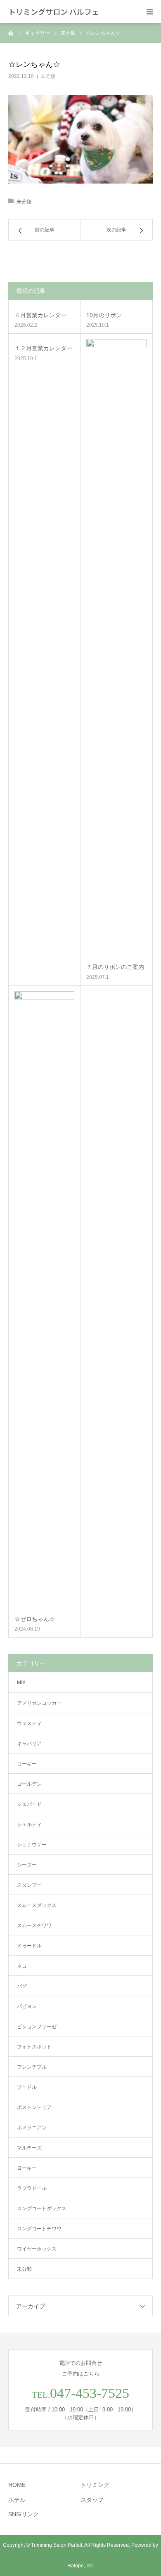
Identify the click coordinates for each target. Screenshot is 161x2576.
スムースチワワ (34, 1926)
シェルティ (29, 1824)
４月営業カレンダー (40, 315)
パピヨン (27, 2006)
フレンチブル (32, 2067)
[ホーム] (11, 33)
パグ (22, 1986)
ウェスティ (29, 1723)
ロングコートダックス (42, 2208)
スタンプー (29, 1885)
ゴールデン (29, 1784)
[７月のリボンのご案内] (116, 648)
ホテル (17, 2500)
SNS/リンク (24, 2514)
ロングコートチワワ (39, 2229)
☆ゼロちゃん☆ (35, 1619)
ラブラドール (32, 2188)
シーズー (27, 1865)
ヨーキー (27, 2168)
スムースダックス (37, 1905)
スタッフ (92, 2500)
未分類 (48, 76)
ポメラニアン (32, 2128)
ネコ (22, 1966)
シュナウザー (32, 1845)
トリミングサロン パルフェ (54, 12)
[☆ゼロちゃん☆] (44, 1301)
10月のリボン (104, 315)
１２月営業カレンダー (43, 348)
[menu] (149, 12)
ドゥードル (29, 1946)
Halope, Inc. (81, 2566)
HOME (17, 2485)
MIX (21, 1683)
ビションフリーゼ (37, 2027)
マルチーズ (29, 2148)
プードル (27, 2087)
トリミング (95, 2485)
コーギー (27, 1764)
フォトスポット (34, 2047)
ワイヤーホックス (37, 2249)
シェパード (29, 1804)
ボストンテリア (34, 2107)
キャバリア (29, 1744)
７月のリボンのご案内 (115, 967)
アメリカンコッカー (39, 1703)
